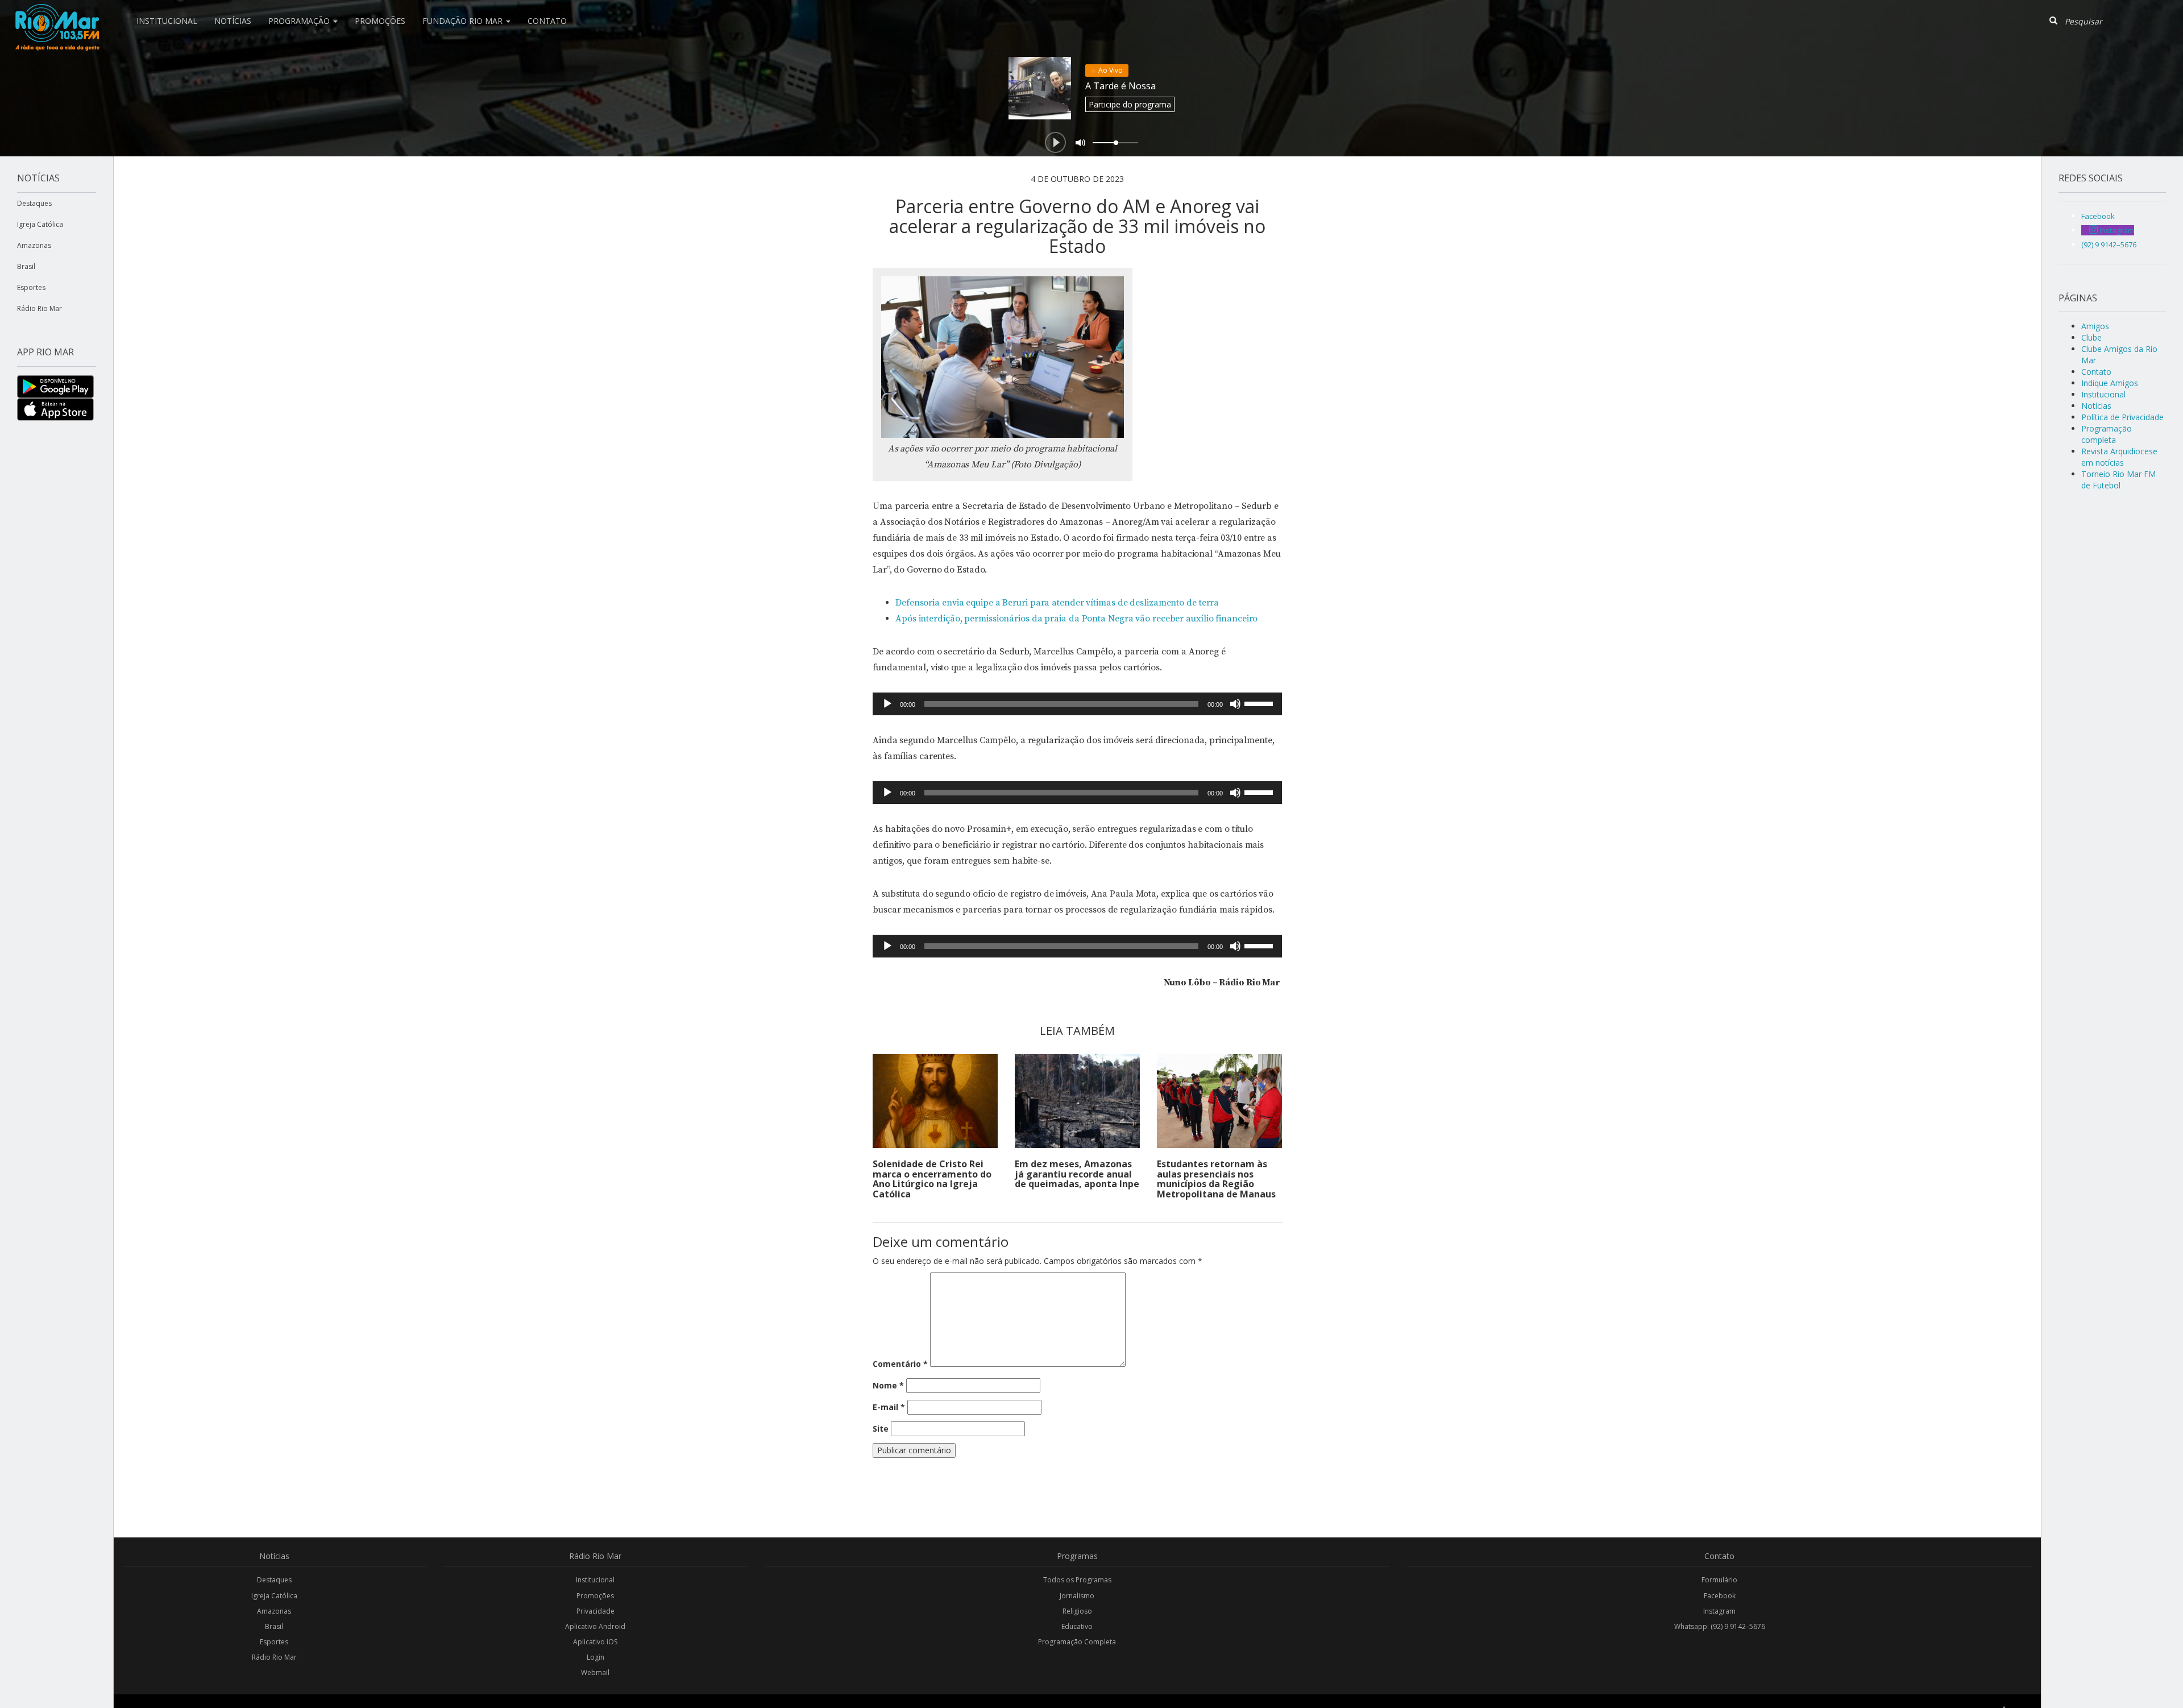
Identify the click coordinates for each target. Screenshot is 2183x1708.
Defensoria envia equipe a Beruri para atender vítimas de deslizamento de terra (1057, 603)
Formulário (1719, 1580)
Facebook (1720, 1596)
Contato (547, 21)
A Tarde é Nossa (1120, 86)
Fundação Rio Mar (464, 21)
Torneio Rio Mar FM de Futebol (2118, 480)
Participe (1130, 104)
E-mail (889, 1407)
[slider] (1260, 703)
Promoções (380, 21)
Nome (888, 1385)
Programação (300, 21)
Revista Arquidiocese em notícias (2119, 457)
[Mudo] (1235, 704)
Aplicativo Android (595, 1626)
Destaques (34, 203)
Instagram (1719, 1611)
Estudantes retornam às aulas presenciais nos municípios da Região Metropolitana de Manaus (1216, 1179)
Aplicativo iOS (595, 1642)
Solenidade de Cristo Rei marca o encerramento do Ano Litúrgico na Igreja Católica (932, 1179)
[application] (1077, 704)
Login (595, 1657)
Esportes (31, 287)
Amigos (2095, 326)
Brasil (26, 266)
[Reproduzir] (887, 704)
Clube (2091, 337)
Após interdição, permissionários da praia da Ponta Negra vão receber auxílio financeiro (1076, 619)
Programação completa (2107, 434)
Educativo (1077, 1626)
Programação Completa (1077, 1642)
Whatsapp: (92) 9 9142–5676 (1720, 1626)
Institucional (167, 21)
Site (881, 1429)
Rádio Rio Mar (40, 308)
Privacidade (595, 1611)
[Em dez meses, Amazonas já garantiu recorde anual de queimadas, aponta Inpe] (1077, 1101)
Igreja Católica (40, 224)
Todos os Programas (1077, 1580)
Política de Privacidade (2122, 417)
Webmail (595, 1672)
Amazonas (34, 245)
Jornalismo (1077, 1596)
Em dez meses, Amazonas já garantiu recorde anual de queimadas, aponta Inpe (1077, 1174)
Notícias (233, 21)
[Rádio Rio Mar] (57, 14)
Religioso (1077, 1611)
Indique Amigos (2110, 383)
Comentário (900, 1364)
